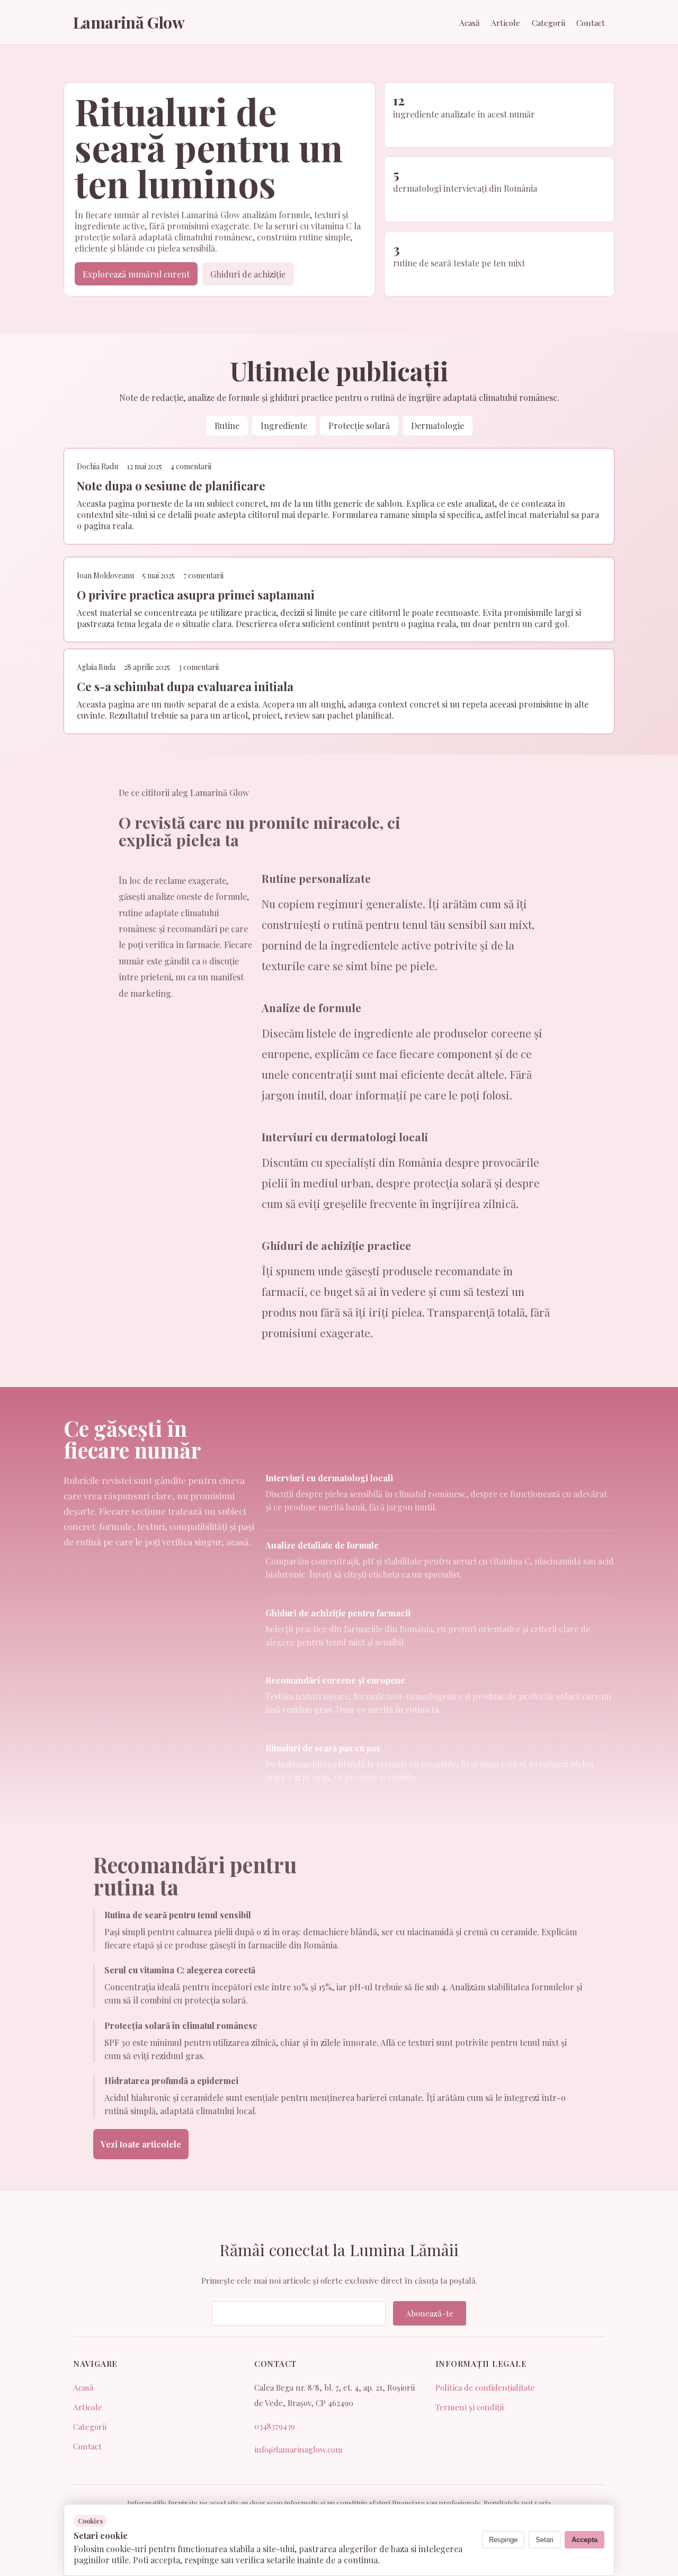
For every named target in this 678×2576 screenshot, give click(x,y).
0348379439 (275, 2426)
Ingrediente (284, 426)
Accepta (585, 2540)
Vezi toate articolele (141, 2144)
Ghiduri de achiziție (248, 274)
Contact (591, 23)
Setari (545, 2540)
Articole (506, 23)
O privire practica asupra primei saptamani (196, 595)
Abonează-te (430, 2313)
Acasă (470, 23)
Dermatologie (438, 426)
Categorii (548, 23)
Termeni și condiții (470, 2407)
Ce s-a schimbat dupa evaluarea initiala (185, 686)
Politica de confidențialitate (485, 2387)
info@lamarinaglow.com (298, 2449)
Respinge (503, 2540)
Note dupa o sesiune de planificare (171, 486)
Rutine (227, 426)
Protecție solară (359, 426)
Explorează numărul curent (136, 274)
